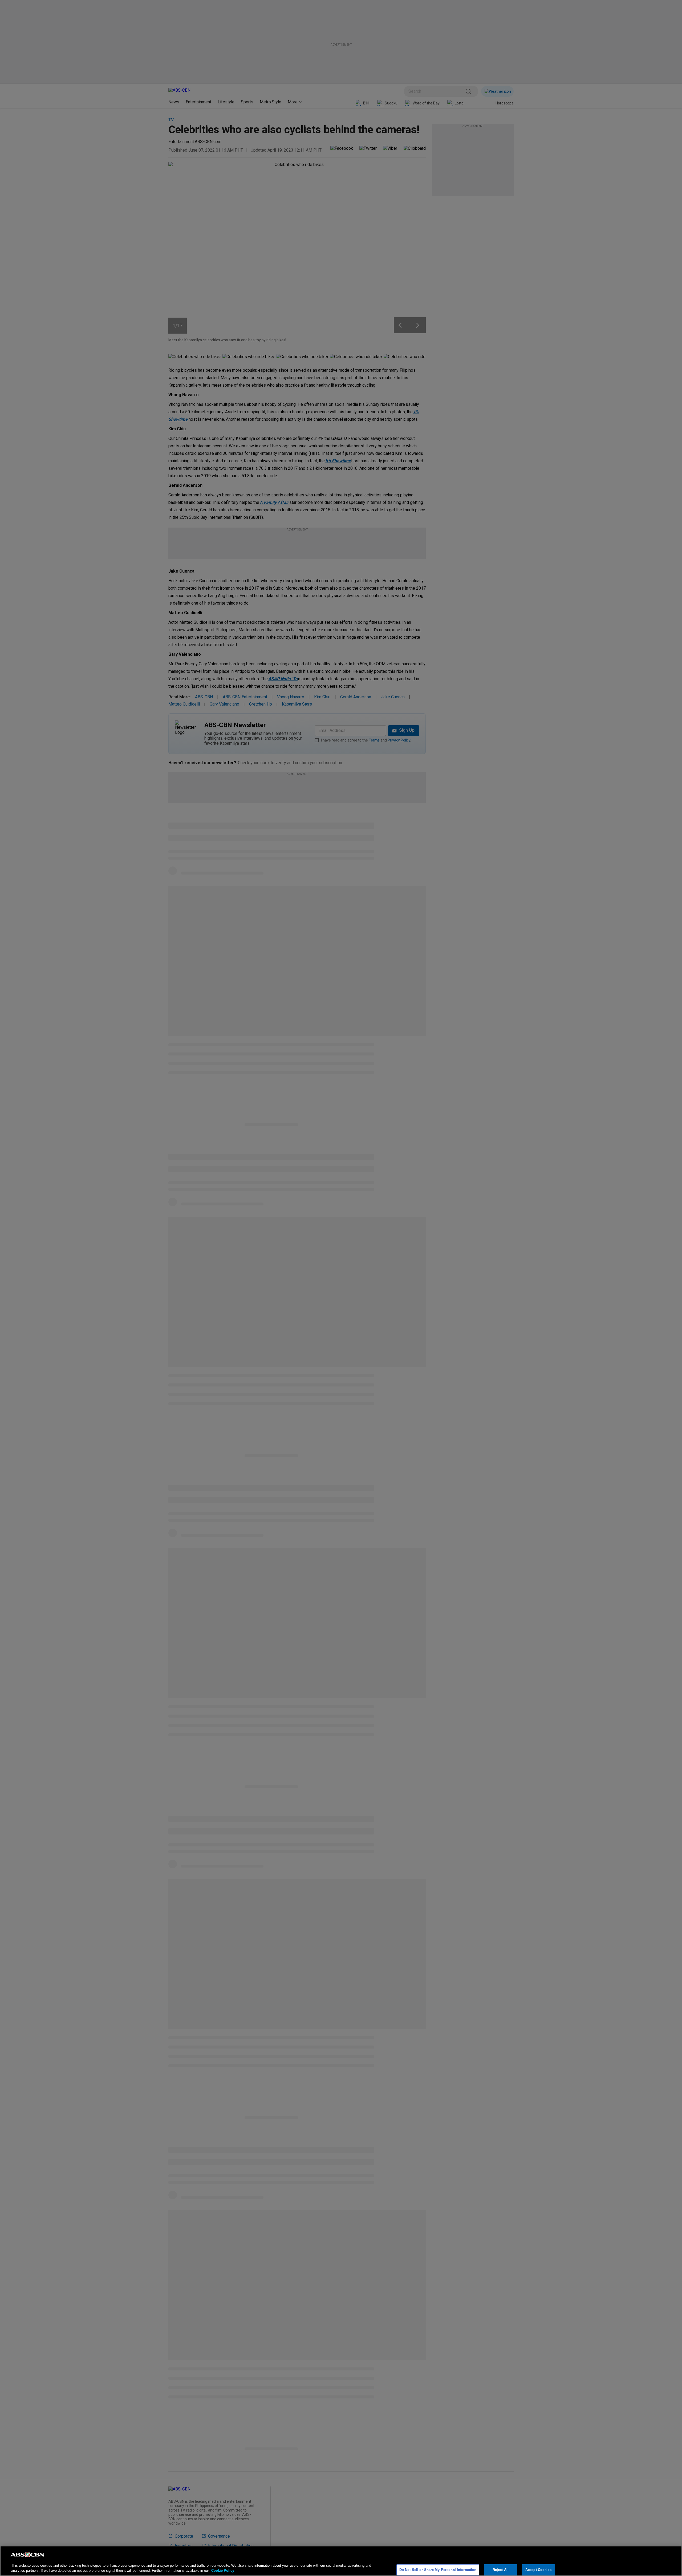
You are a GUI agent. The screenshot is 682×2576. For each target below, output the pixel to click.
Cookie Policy (223, 2571)
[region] (341, 2561)
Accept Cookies (538, 2570)
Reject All (501, 2570)
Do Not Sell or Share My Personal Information (438, 2570)
